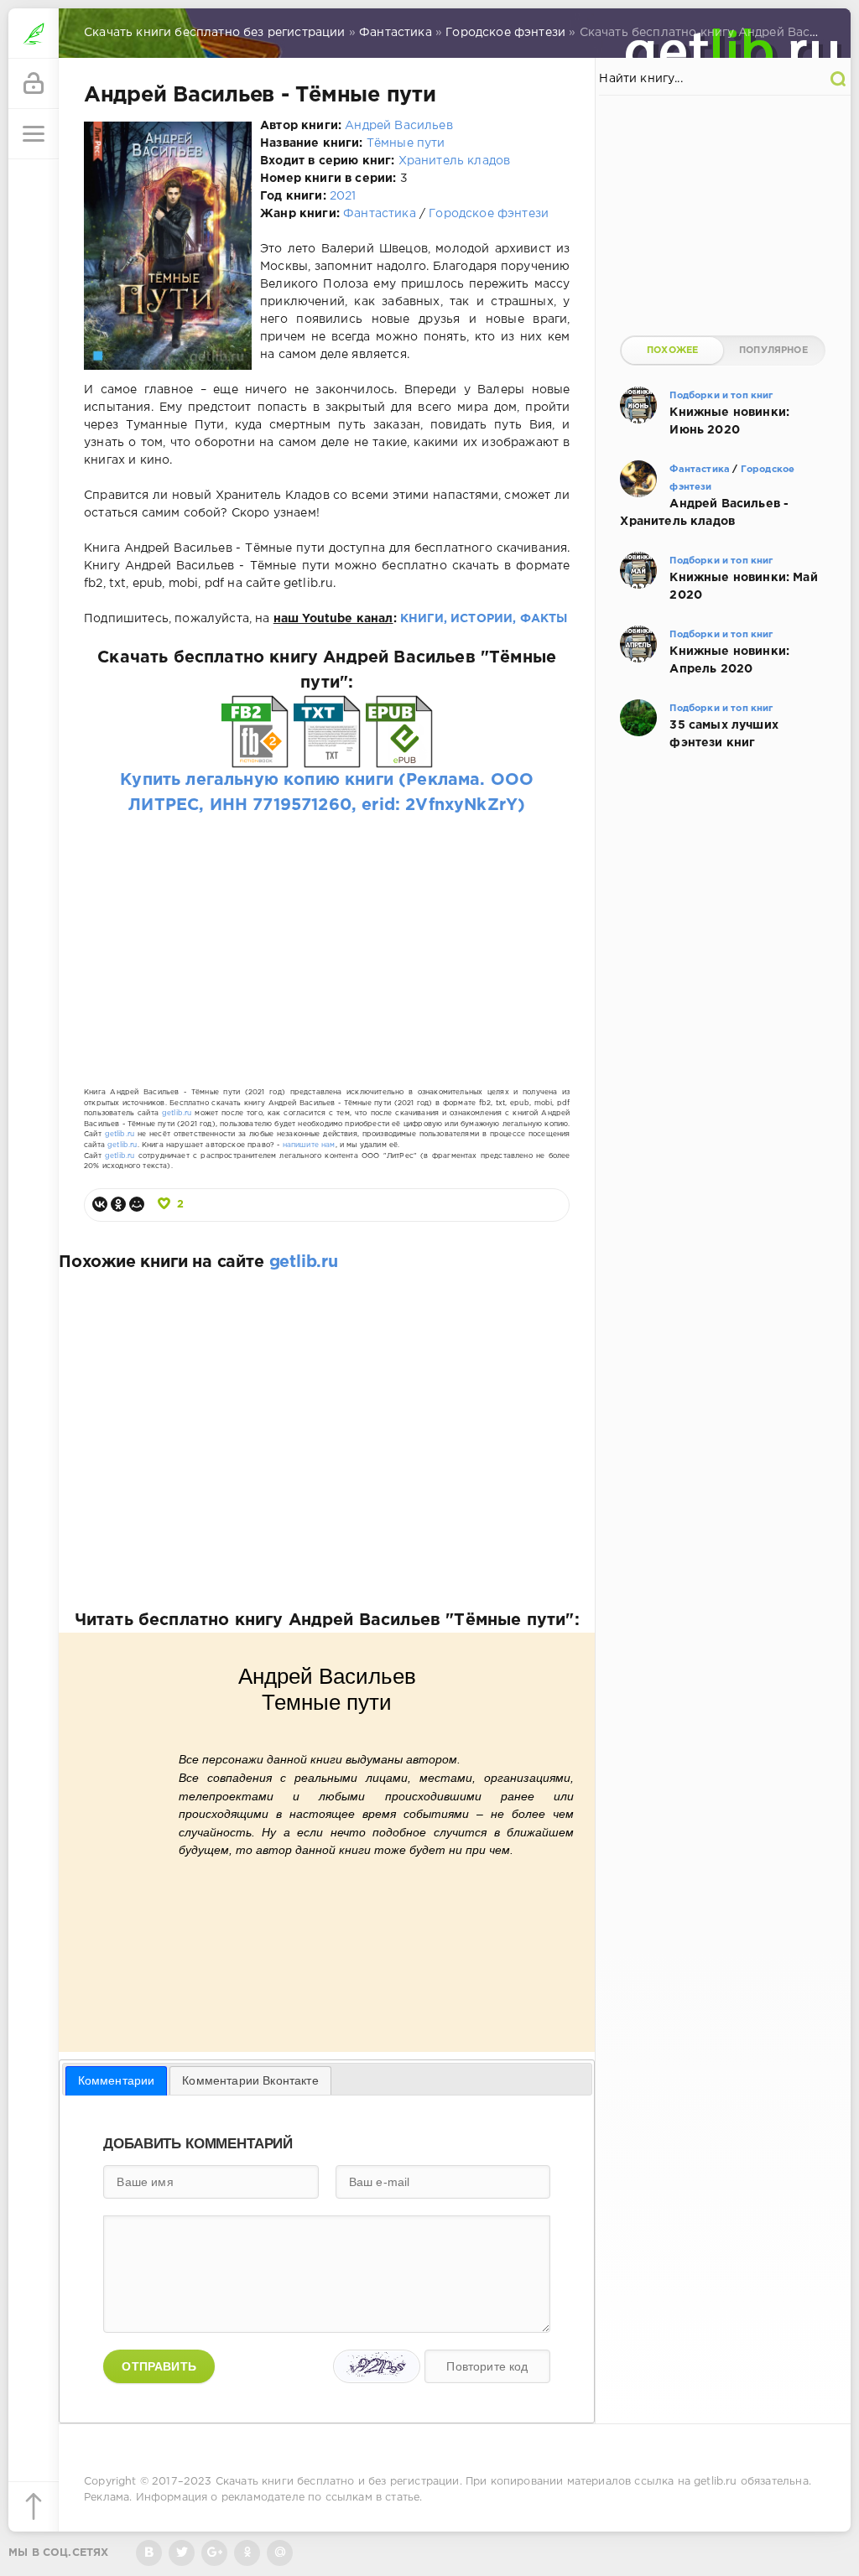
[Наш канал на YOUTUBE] (214, 2553)
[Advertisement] (327, 935)
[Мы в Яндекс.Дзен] (247, 2553)
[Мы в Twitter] (182, 2553)
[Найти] (838, 79)
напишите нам (309, 1145)
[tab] (117, 2080)
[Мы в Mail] (280, 2553)
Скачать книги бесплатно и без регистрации (338, 2482)
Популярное (773, 351)
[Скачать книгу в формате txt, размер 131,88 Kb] (327, 756)
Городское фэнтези (489, 214)
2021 (343, 196)
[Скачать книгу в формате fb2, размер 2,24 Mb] (255, 756)
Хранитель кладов (455, 161)
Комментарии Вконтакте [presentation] (250, 2080)
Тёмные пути (406, 143)
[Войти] (34, 84)
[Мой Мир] (137, 1204)
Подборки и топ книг (721, 396)
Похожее (672, 351)
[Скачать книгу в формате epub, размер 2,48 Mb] (399, 756)
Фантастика (380, 214)
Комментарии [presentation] (117, 2080)
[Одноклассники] (118, 1204)
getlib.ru (177, 1113)
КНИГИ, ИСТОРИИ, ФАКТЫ (484, 619)
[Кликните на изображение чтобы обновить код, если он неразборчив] (377, 2366)
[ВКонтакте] (100, 1204)
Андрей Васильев (399, 126)
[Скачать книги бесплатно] (34, 34)
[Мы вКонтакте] (149, 2553)
